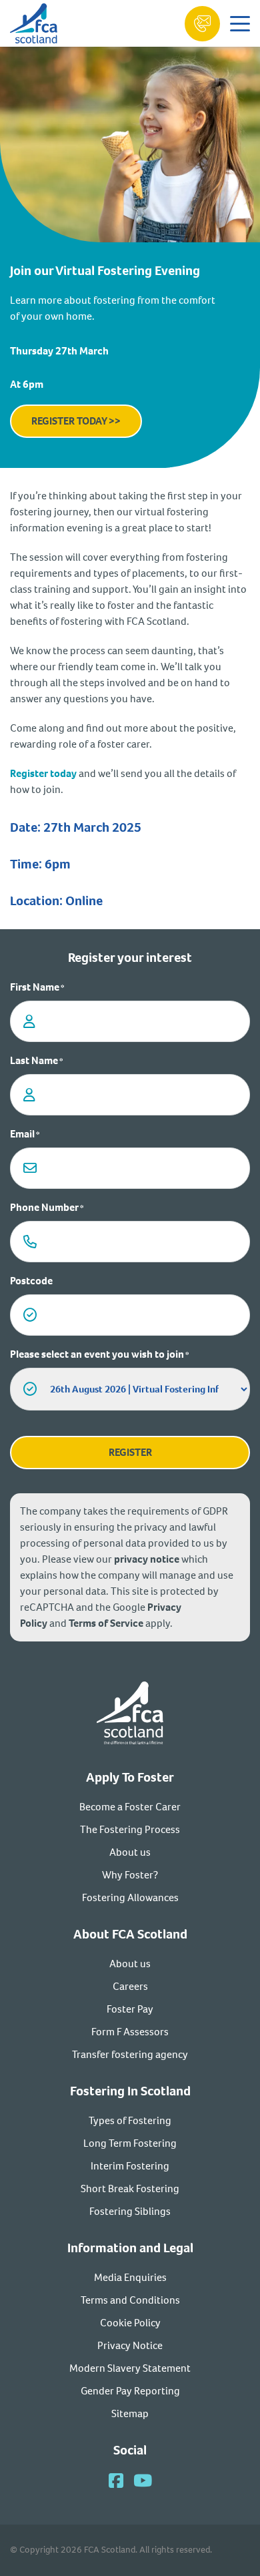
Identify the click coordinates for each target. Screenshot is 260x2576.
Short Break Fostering (130, 2188)
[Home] (130, 1715)
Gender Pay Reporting (130, 2391)
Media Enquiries (130, 2277)
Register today (43, 773)
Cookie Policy (130, 2323)
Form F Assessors (130, 2032)
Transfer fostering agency (130, 2054)
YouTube (143, 2480)
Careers (130, 1986)
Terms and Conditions (130, 2300)
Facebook (116, 2480)
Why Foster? (130, 1875)
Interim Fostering (130, 2166)
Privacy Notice (130, 2345)
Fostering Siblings (130, 2211)
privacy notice (147, 1559)
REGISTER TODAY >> (76, 421)
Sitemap (130, 2413)
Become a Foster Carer (130, 1807)
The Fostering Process (130, 1829)
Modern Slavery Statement (130, 2368)
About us (130, 1852)
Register (130, 1452)
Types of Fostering (130, 2120)
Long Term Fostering (130, 2143)
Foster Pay (130, 2009)
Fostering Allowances (130, 1897)
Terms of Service (106, 1623)
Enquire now (202, 24)
